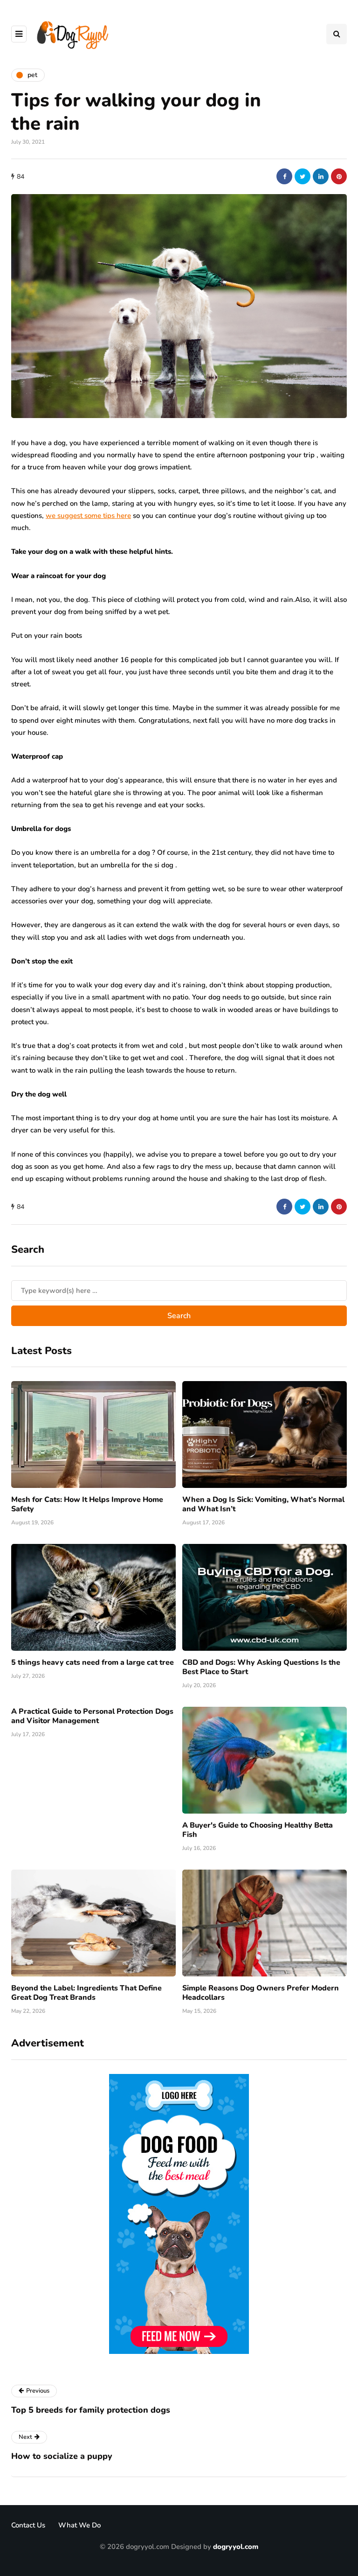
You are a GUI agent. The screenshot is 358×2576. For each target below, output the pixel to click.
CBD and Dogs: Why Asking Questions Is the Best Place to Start (261, 1667)
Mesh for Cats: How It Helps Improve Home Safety (87, 1504)
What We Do (79, 2525)
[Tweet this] (303, 176)
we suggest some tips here (88, 516)
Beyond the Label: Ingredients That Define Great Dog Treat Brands (86, 1993)
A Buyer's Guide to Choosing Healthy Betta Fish (258, 1830)
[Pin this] (339, 176)
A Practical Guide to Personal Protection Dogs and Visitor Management (92, 1716)
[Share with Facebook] (284, 176)
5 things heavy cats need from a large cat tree (93, 1662)
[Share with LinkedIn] (321, 176)
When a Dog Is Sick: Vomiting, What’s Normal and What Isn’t (263, 1504)
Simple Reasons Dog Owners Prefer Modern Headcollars (261, 1993)
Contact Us (28, 2525)
